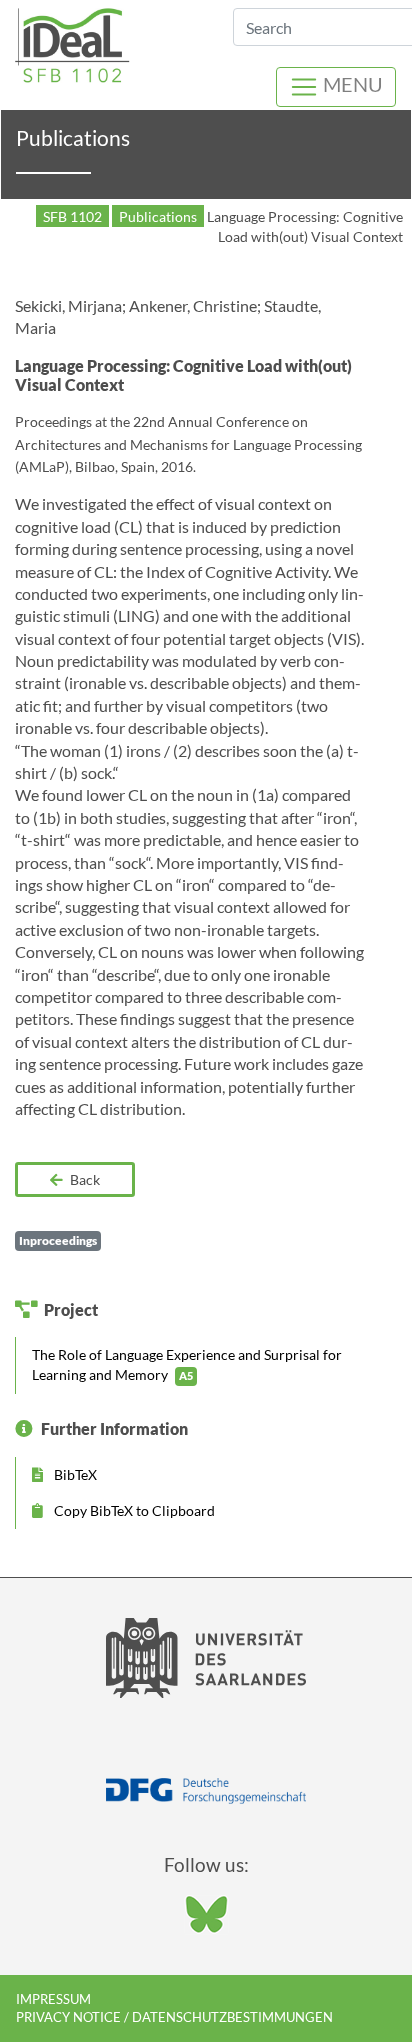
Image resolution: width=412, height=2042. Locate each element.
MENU (351, 84)
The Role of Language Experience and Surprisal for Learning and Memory (187, 1364)
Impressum (53, 1999)
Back (83, 1179)
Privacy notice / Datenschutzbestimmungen (174, 2017)
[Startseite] (72, 42)
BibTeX (74, 1474)
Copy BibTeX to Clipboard (133, 1510)
